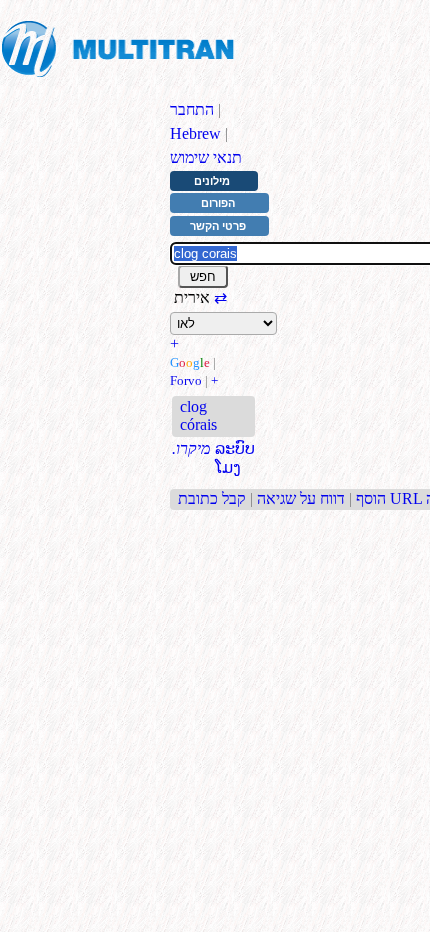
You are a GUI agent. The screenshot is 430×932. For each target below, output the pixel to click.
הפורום (218, 203)
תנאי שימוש (206, 157)
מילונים (212, 181)
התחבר (192, 109)
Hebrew (195, 133)
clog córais (198, 415)
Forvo (186, 380)
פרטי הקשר (218, 226)
